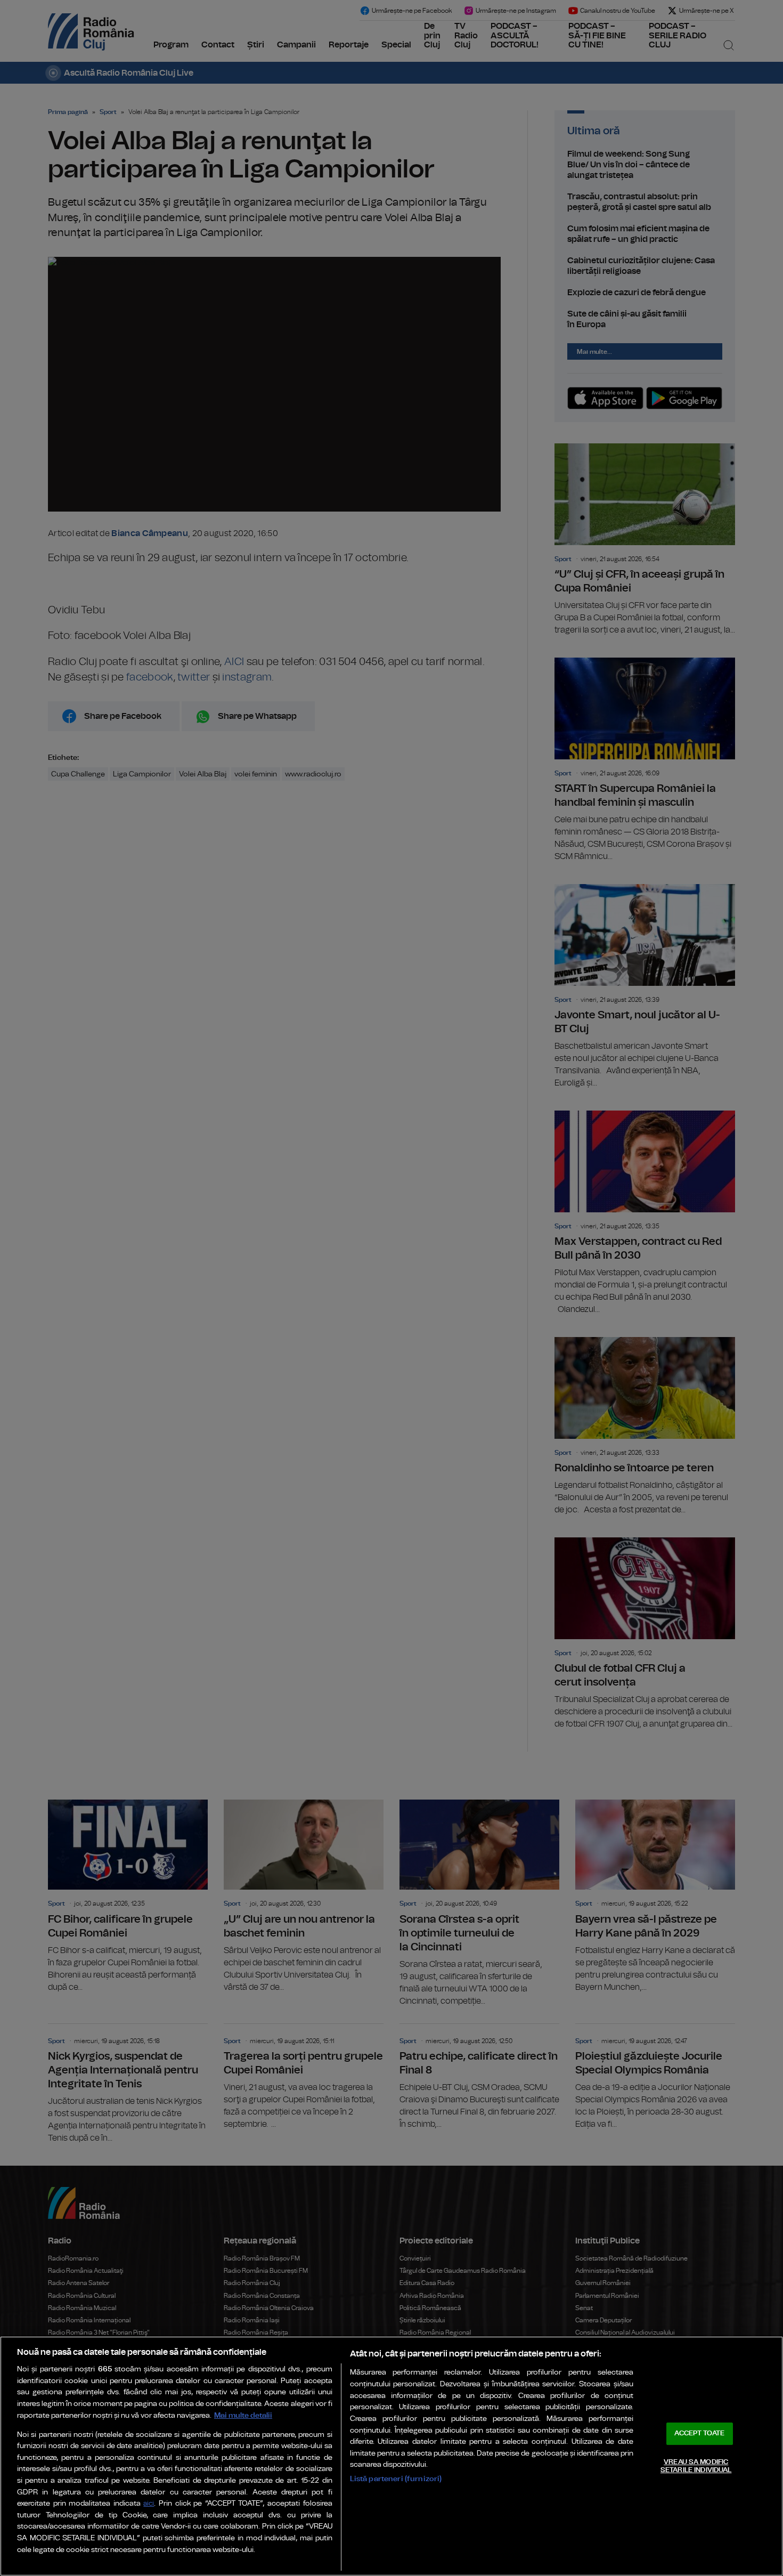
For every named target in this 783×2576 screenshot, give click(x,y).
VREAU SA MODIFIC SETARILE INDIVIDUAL (696, 2466)
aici (149, 2504)
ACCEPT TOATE (699, 2433)
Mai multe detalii (243, 2415)
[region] (391, 2456)
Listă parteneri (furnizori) (396, 2479)
